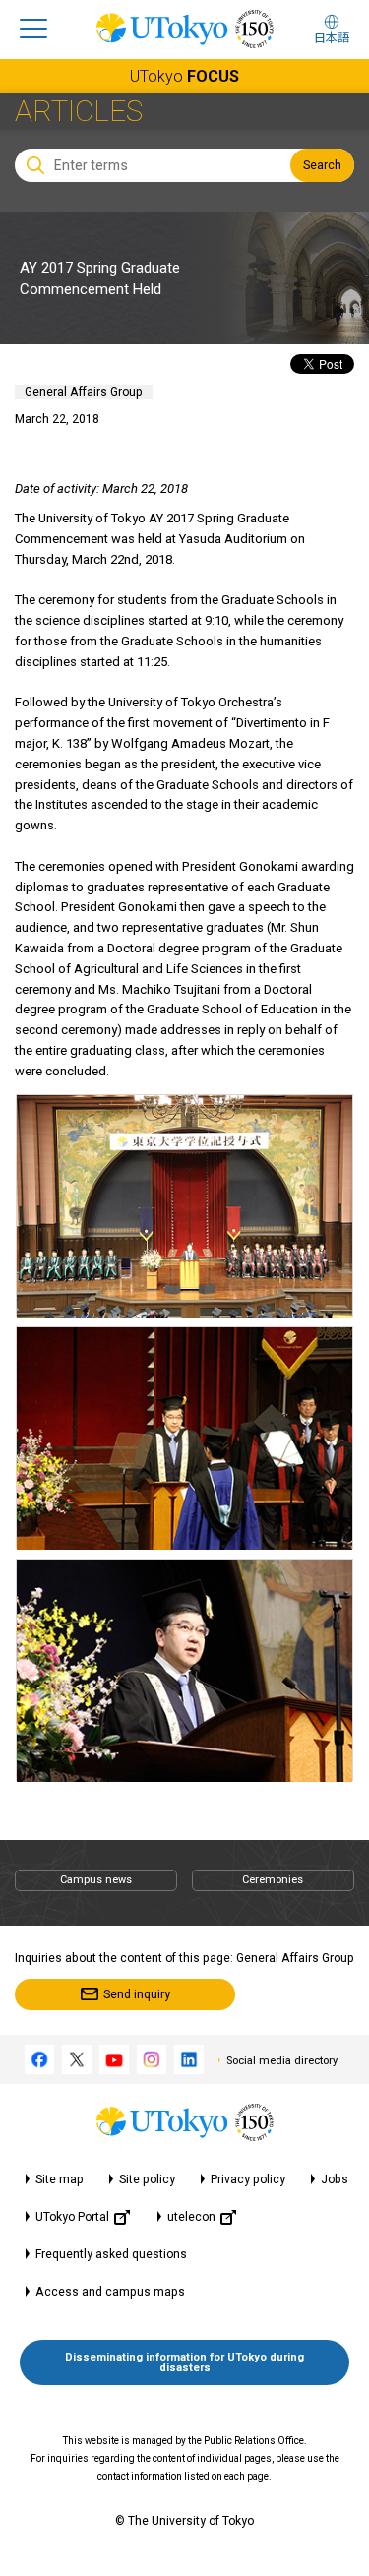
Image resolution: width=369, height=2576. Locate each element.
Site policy (147, 2179)
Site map (60, 2179)
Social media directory (282, 2061)
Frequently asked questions (111, 2254)
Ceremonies (273, 1880)
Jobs (335, 2179)
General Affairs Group (84, 392)
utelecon (191, 2217)
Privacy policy (248, 2179)
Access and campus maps (110, 2292)
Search (322, 165)
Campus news (96, 1880)
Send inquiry (137, 1994)
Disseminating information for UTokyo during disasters (184, 2362)
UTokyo (184, 76)
